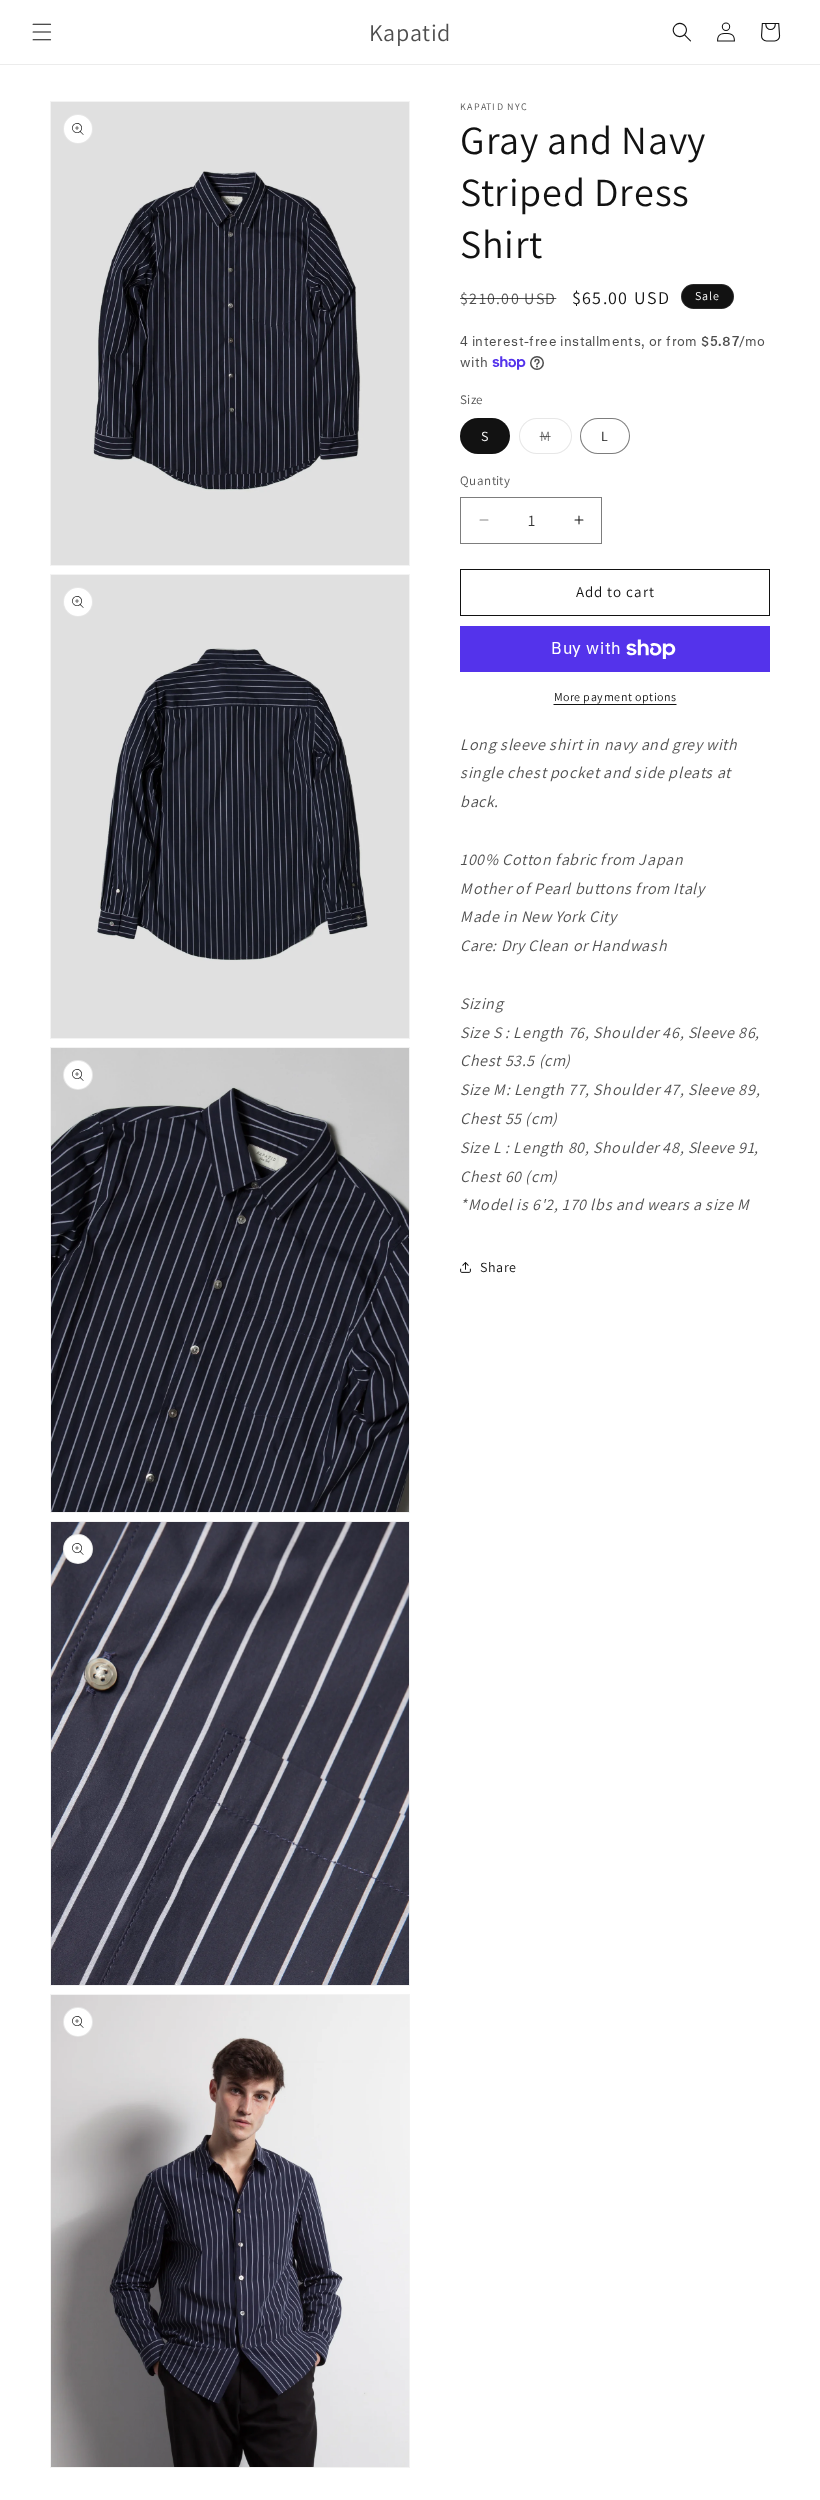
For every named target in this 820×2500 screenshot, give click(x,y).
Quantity (485, 480)
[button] (42, 32)
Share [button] (498, 1267)
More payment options (615, 696)
